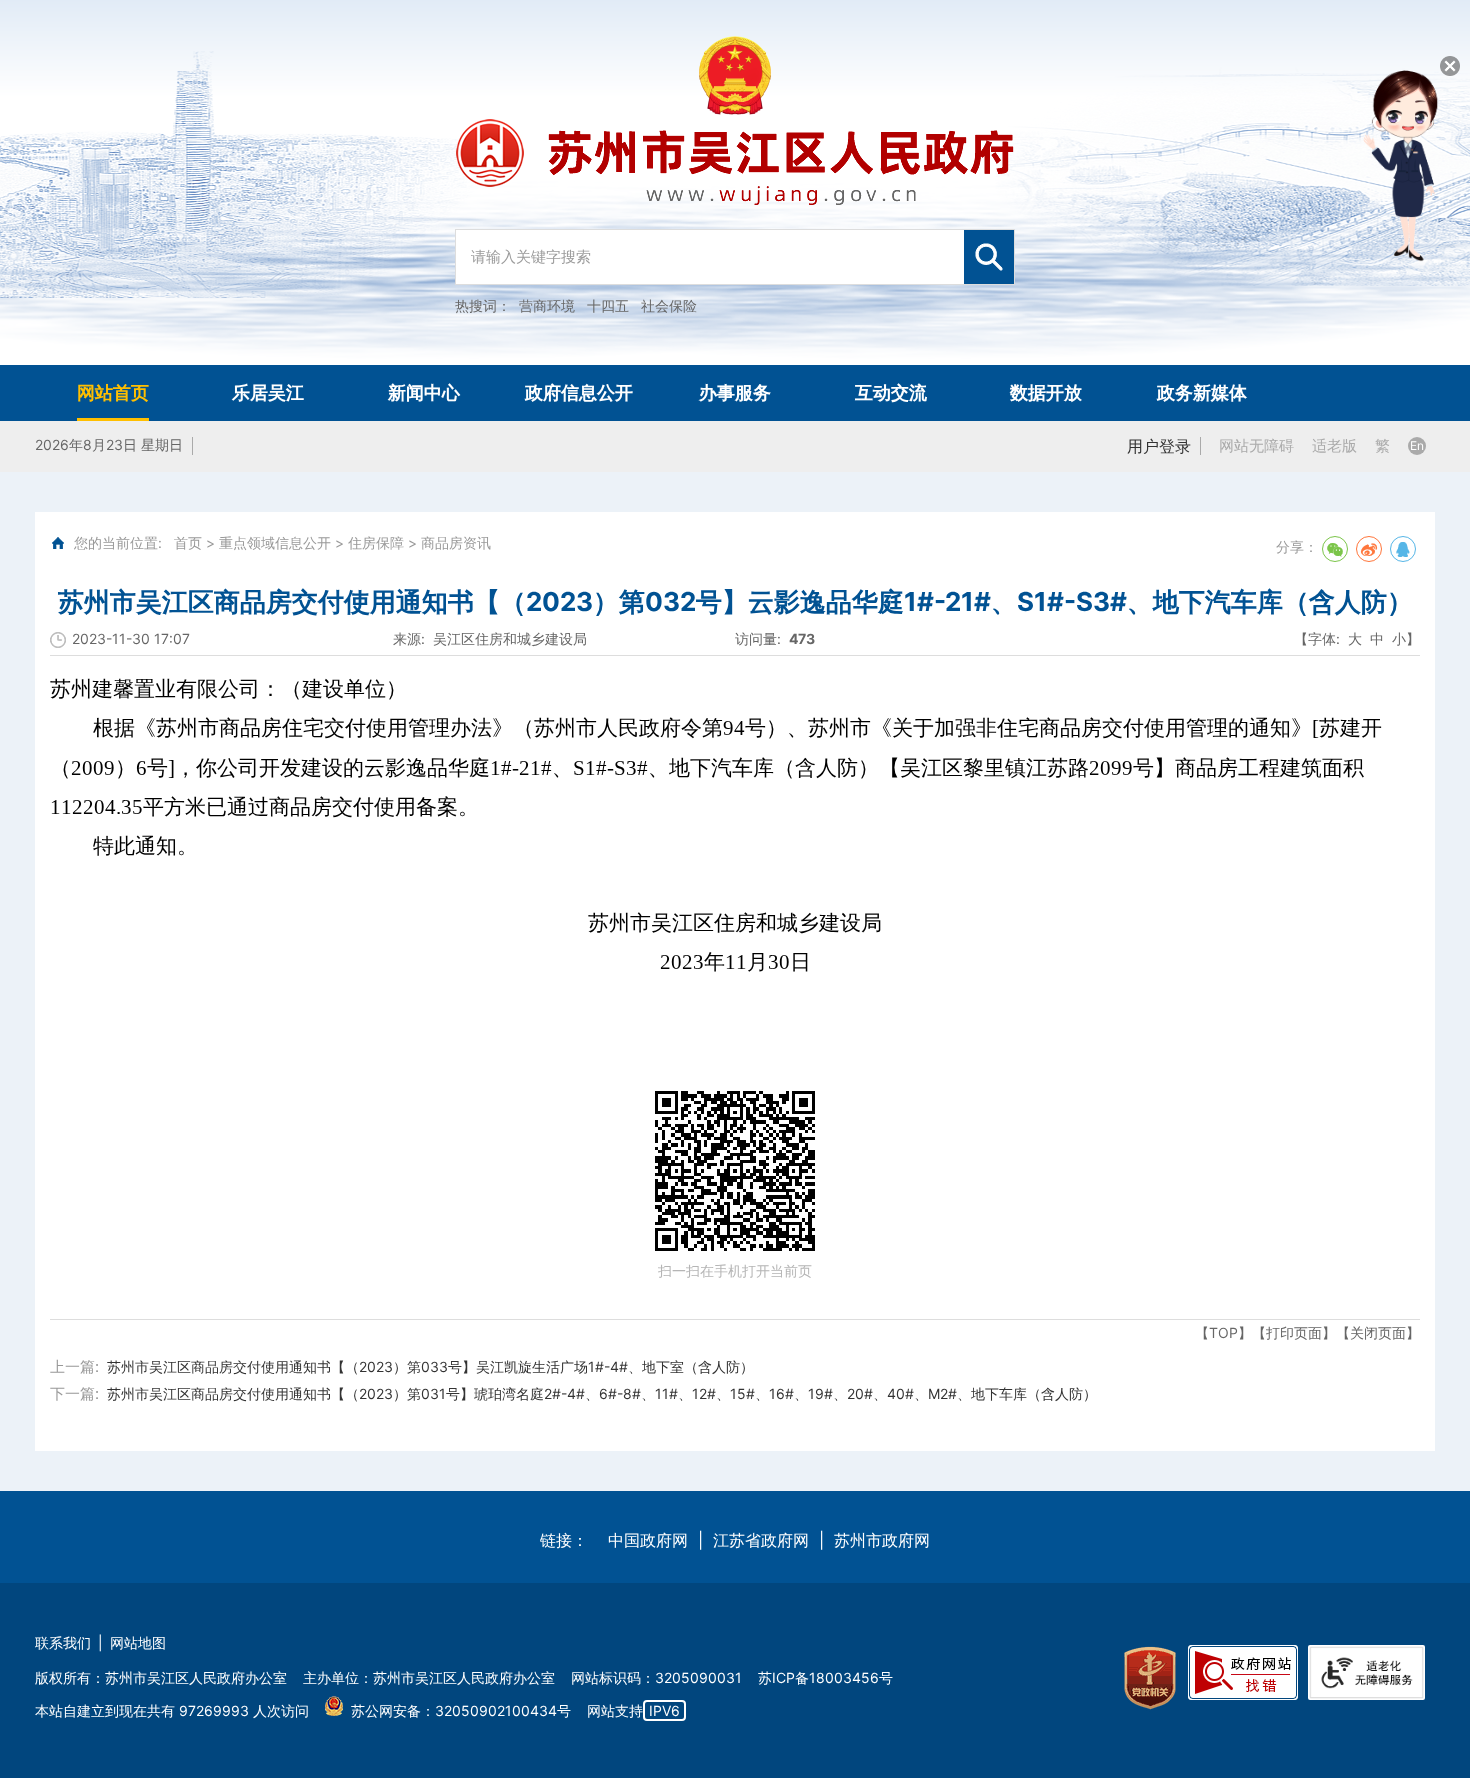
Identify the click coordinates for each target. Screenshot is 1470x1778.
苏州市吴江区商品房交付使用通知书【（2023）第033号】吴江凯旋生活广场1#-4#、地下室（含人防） (430, 1366)
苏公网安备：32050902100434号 (461, 1710)
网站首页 (113, 392)
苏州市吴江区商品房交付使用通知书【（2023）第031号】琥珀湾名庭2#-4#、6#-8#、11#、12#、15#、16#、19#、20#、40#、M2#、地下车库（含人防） (602, 1393)
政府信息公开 (579, 392)
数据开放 (1046, 392)
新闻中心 (424, 392)
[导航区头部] (735, 182)
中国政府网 (648, 1540)
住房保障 (376, 542)
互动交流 (891, 392)
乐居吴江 (268, 392)
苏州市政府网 (882, 1540)
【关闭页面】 (1378, 1332)
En (1417, 445)
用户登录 (1159, 446)
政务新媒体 (1202, 392)
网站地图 (138, 1642)
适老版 (1334, 445)
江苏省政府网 (761, 1540)
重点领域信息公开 (275, 542)
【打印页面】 (1294, 1332)
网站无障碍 (1256, 445)
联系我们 (63, 1642)
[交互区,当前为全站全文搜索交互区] (735, 247)
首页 (188, 542)
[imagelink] (1150, 1678)
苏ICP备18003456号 (825, 1677)
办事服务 (735, 392)
